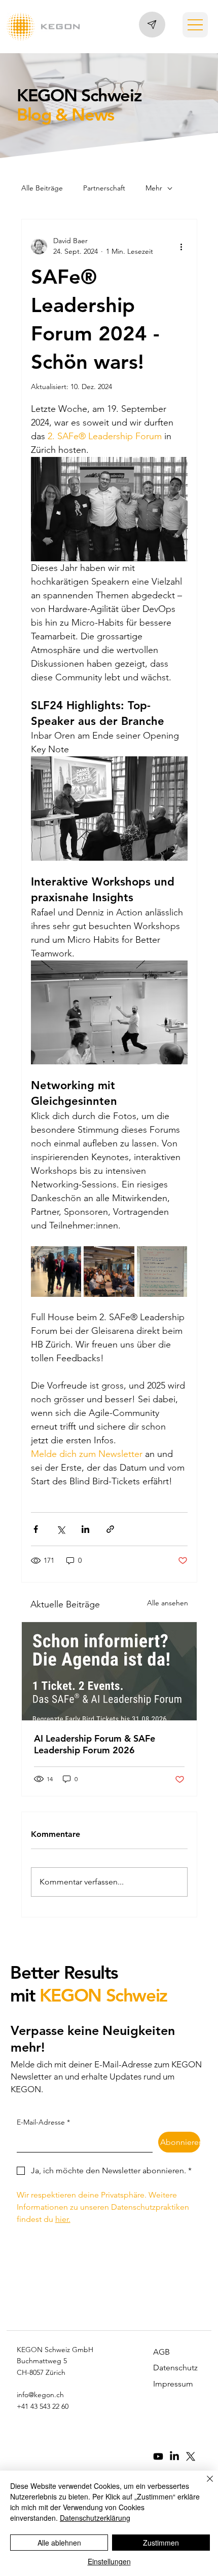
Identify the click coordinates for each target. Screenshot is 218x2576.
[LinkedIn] (174, 2456)
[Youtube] (158, 2456)
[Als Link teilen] (110, 1529)
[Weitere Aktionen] (181, 246)
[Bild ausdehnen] (56, 1272)
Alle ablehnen (59, 2543)
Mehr (154, 188)
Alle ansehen (168, 1603)
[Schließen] (204, 2485)
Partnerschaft (104, 188)
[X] (191, 2456)
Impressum (173, 2384)
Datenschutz (175, 2368)
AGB (161, 2352)
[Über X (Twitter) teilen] (61, 1529)
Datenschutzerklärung (95, 2518)
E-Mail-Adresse (43, 2122)
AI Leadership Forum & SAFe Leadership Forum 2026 (95, 1744)
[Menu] (195, 25)
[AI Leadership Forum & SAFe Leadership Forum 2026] (109, 1671)
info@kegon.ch (40, 2395)
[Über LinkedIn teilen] (85, 1529)
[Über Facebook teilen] (36, 1529)
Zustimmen (161, 2543)
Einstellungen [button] (109, 2561)
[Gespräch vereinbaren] (152, 24)
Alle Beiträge (42, 188)
